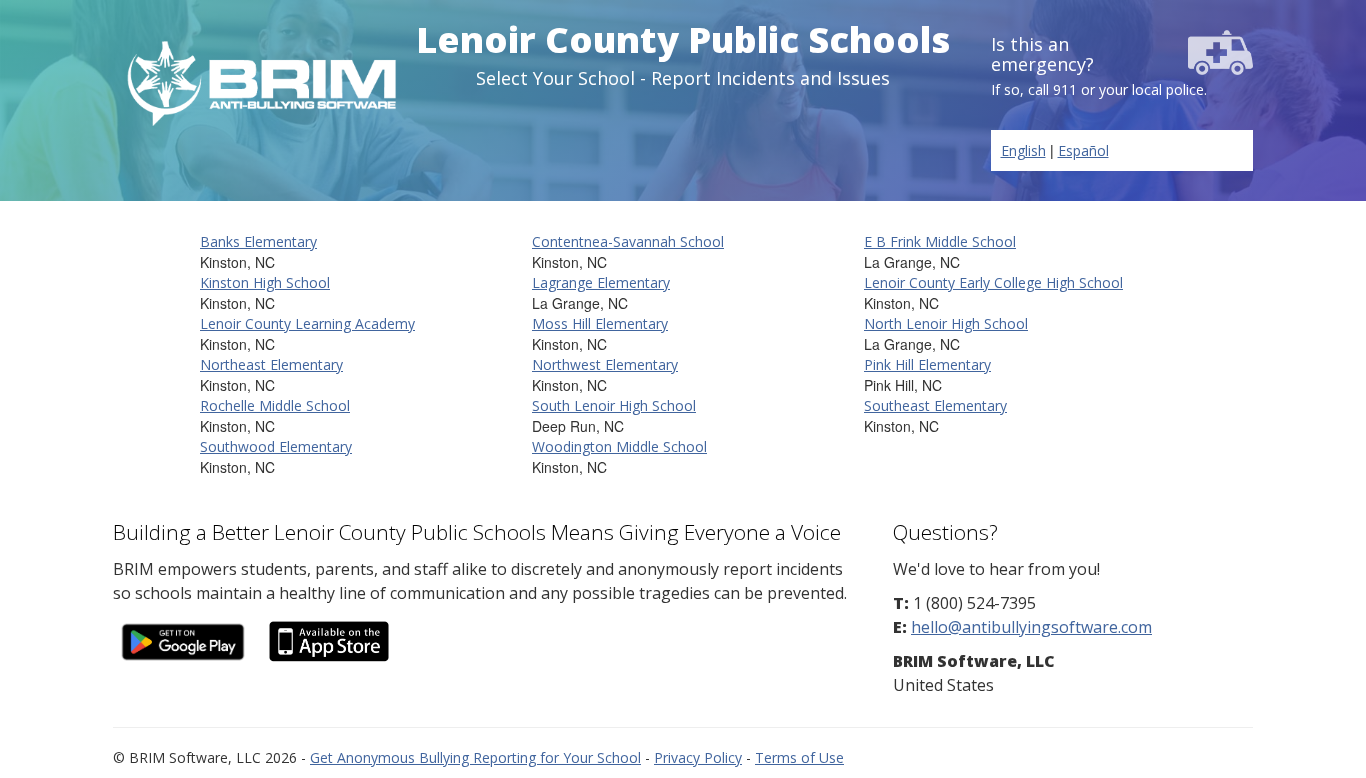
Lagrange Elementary (601, 282)
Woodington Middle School (619, 446)
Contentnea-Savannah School (628, 241)
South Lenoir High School (614, 405)
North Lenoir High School (946, 323)
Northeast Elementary (271, 364)
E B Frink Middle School (940, 241)
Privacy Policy (698, 757)
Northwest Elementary (605, 364)
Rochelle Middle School (275, 405)
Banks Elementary (258, 241)
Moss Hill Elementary (600, 323)
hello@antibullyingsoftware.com (1031, 627)
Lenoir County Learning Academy (307, 323)
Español (1083, 150)
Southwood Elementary (276, 446)
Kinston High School (265, 282)
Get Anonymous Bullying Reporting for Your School (475, 757)
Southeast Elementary (935, 405)
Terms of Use (799, 757)
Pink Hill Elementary (927, 364)
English (1023, 150)
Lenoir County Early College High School (993, 282)
